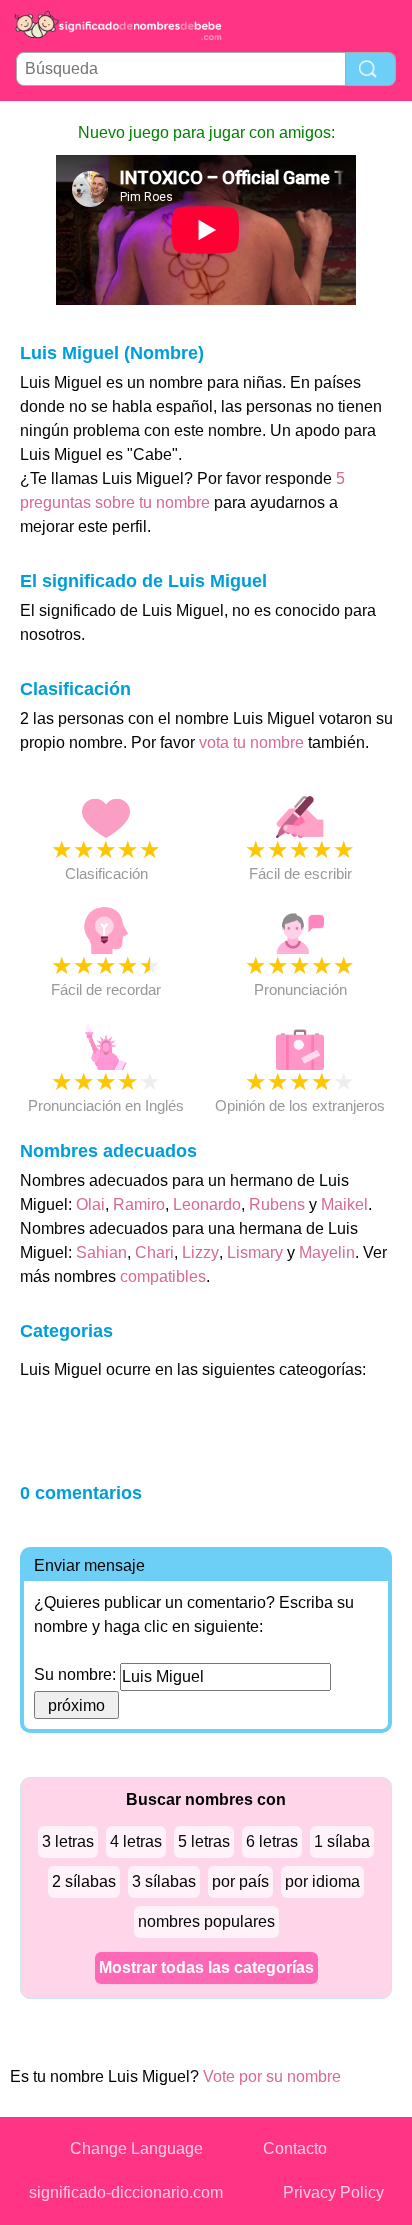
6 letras (272, 1841)
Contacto (295, 2148)
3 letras (68, 1841)
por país (240, 1881)
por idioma (322, 1881)
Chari (154, 1252)
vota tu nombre (251, 742)
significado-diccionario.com (126, 2192)
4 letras (136, 1841)
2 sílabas (84, 1881)
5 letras (204, 1841)
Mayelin (327, 1252)
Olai (90, 1204)
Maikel (344, 1204)
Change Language (136, 2148)
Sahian (101, 1252)
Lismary (255, 1252)
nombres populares (206, 1921)
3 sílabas (164, 1881)
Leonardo (207, 1204)
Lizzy (200, 1252)
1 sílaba (342, 1841)
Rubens (277, 1204)
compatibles (163, 1276)
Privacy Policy (333, 2192)
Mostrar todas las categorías (206, 1967)
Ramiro (139, 1204)
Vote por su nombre (272, 2076)
